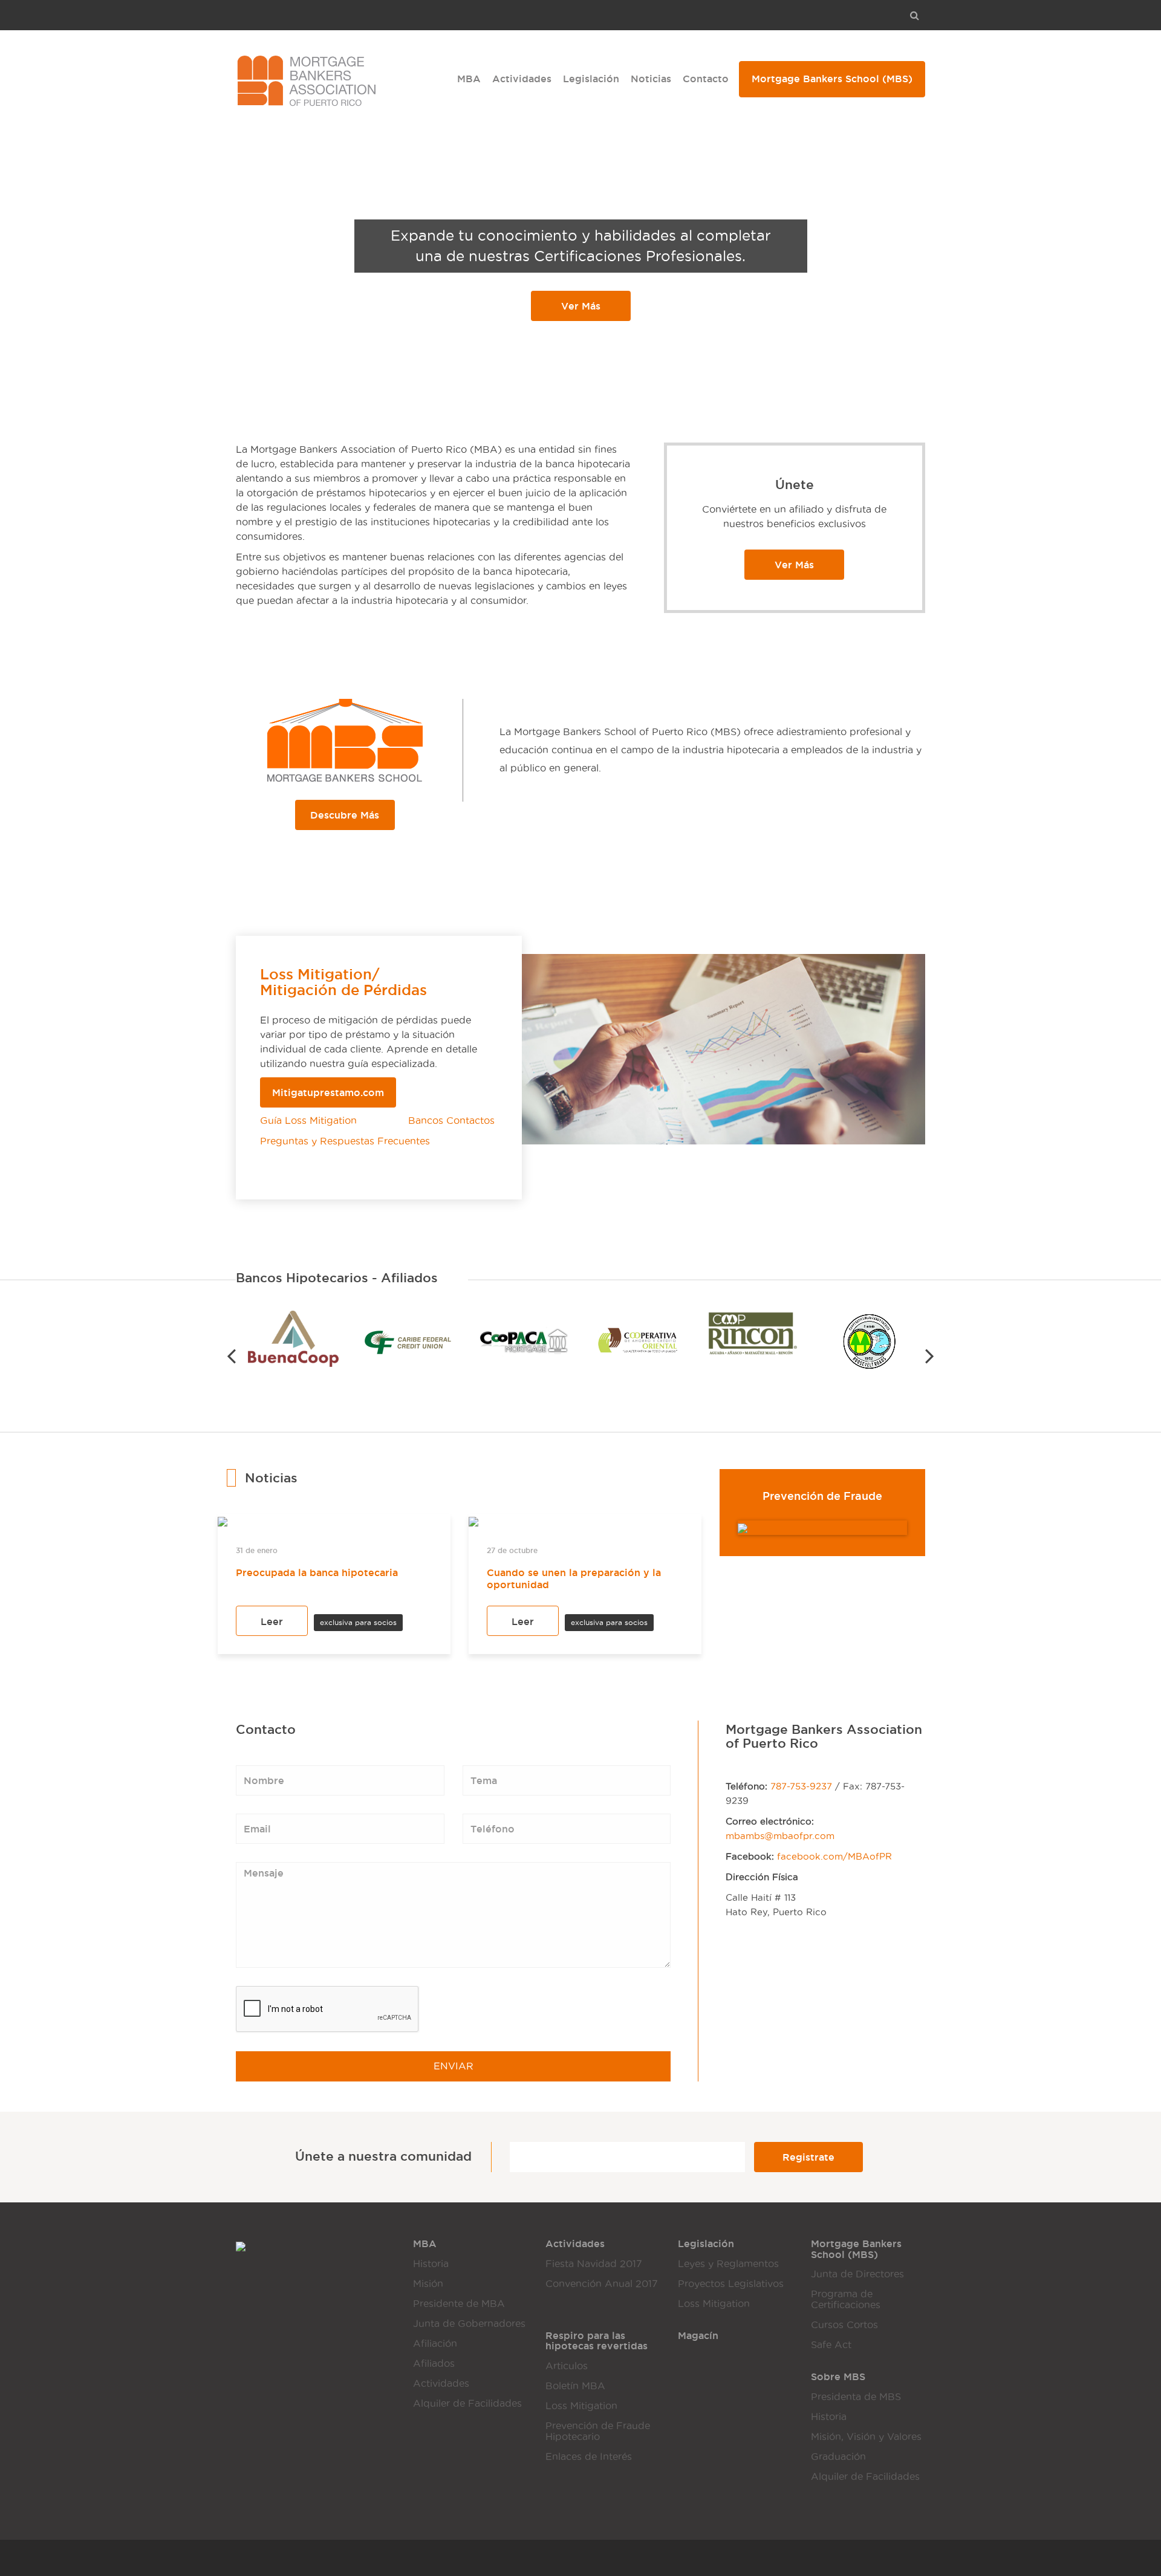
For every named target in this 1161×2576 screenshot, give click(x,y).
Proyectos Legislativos (731, 2284)
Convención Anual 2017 (602, 2284)
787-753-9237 (801, 1786)
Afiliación (435, 2344)
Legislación (591, 79)
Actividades (522, 79)
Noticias (651, 79)
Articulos (567, 2366)
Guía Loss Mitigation (311, 1121)
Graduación (838, 2457)
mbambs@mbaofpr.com (780, 1836)
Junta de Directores (857, 2274)
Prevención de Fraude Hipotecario (598, 2431)
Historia (431, 2264)
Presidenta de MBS (856, 2397)
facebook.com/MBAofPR (834, 1857)
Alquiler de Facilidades (467, 2403)
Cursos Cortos (844, 2325)
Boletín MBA (575, 2386)
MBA (469, 79)
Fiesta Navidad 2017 (594, 2264)
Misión (428, 2284)
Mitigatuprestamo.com (328, 1092)
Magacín (698, 2335)
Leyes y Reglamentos (728, 2264)
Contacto (706, 79)
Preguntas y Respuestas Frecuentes (345, 1141)
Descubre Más (345, 815)
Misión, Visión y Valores (866, 2437)
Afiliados (434, 2363)
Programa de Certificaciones (846, 2299)
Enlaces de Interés (589, 2457)
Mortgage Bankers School (832, 79)
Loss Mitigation (714, 2304)
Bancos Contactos (451, 1121)
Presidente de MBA (459, 2304)
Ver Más (581, 306)
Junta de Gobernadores (469, 2324)
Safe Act (831, 2345)
